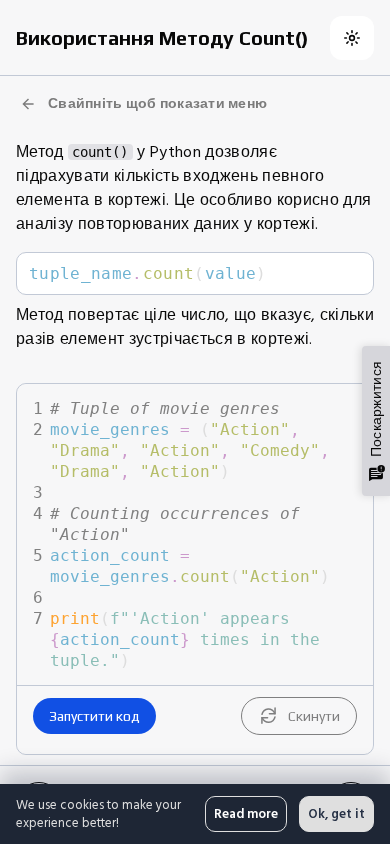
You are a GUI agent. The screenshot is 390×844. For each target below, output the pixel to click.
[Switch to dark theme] (352, 38)
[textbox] (195, 273)
